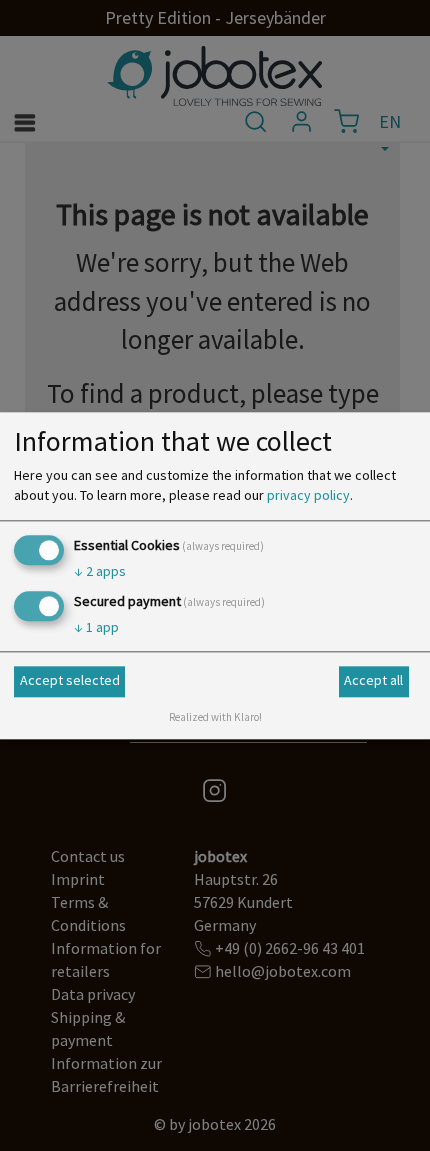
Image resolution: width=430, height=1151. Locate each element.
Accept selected (70, 681)
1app (96, 627)
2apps (100, 571)
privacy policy (308, 495)
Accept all (373, 681)
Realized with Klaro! (215, 717)
